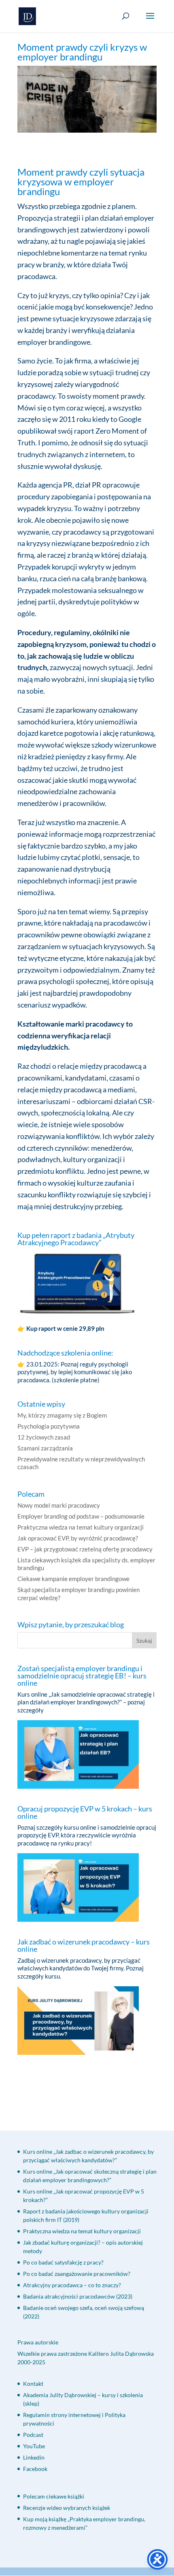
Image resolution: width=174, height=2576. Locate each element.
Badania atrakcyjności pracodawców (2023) (78, 2296)
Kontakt (33, 2384)
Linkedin (34, 2457)
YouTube (34, 2446)
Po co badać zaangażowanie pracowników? (77, 2274)
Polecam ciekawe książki (54, 2496)
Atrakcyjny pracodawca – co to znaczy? (72, 2285)
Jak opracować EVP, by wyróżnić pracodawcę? (78, 1538)
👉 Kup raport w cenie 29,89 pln (62, 1328)
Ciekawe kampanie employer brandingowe (73, 1579)
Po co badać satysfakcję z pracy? (63, 2262)
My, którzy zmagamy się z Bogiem (62, 1415)
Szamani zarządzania (45, 1448)
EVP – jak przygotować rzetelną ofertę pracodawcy (85, 1549)
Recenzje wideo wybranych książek (67, 2508)
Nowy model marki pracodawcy (59, 1505)
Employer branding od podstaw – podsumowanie (81, 1516)
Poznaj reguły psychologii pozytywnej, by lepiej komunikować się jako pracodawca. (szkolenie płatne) (75, 1372)
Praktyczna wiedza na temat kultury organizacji (81, 1527)
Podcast (33, 2435)
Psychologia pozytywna (49, 1426)
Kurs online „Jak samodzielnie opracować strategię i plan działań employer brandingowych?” (86, 1698)
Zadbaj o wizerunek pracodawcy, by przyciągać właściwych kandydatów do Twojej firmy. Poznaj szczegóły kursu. (81, 1968)
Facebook (35, 2469)
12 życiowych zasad (44, 1437)
